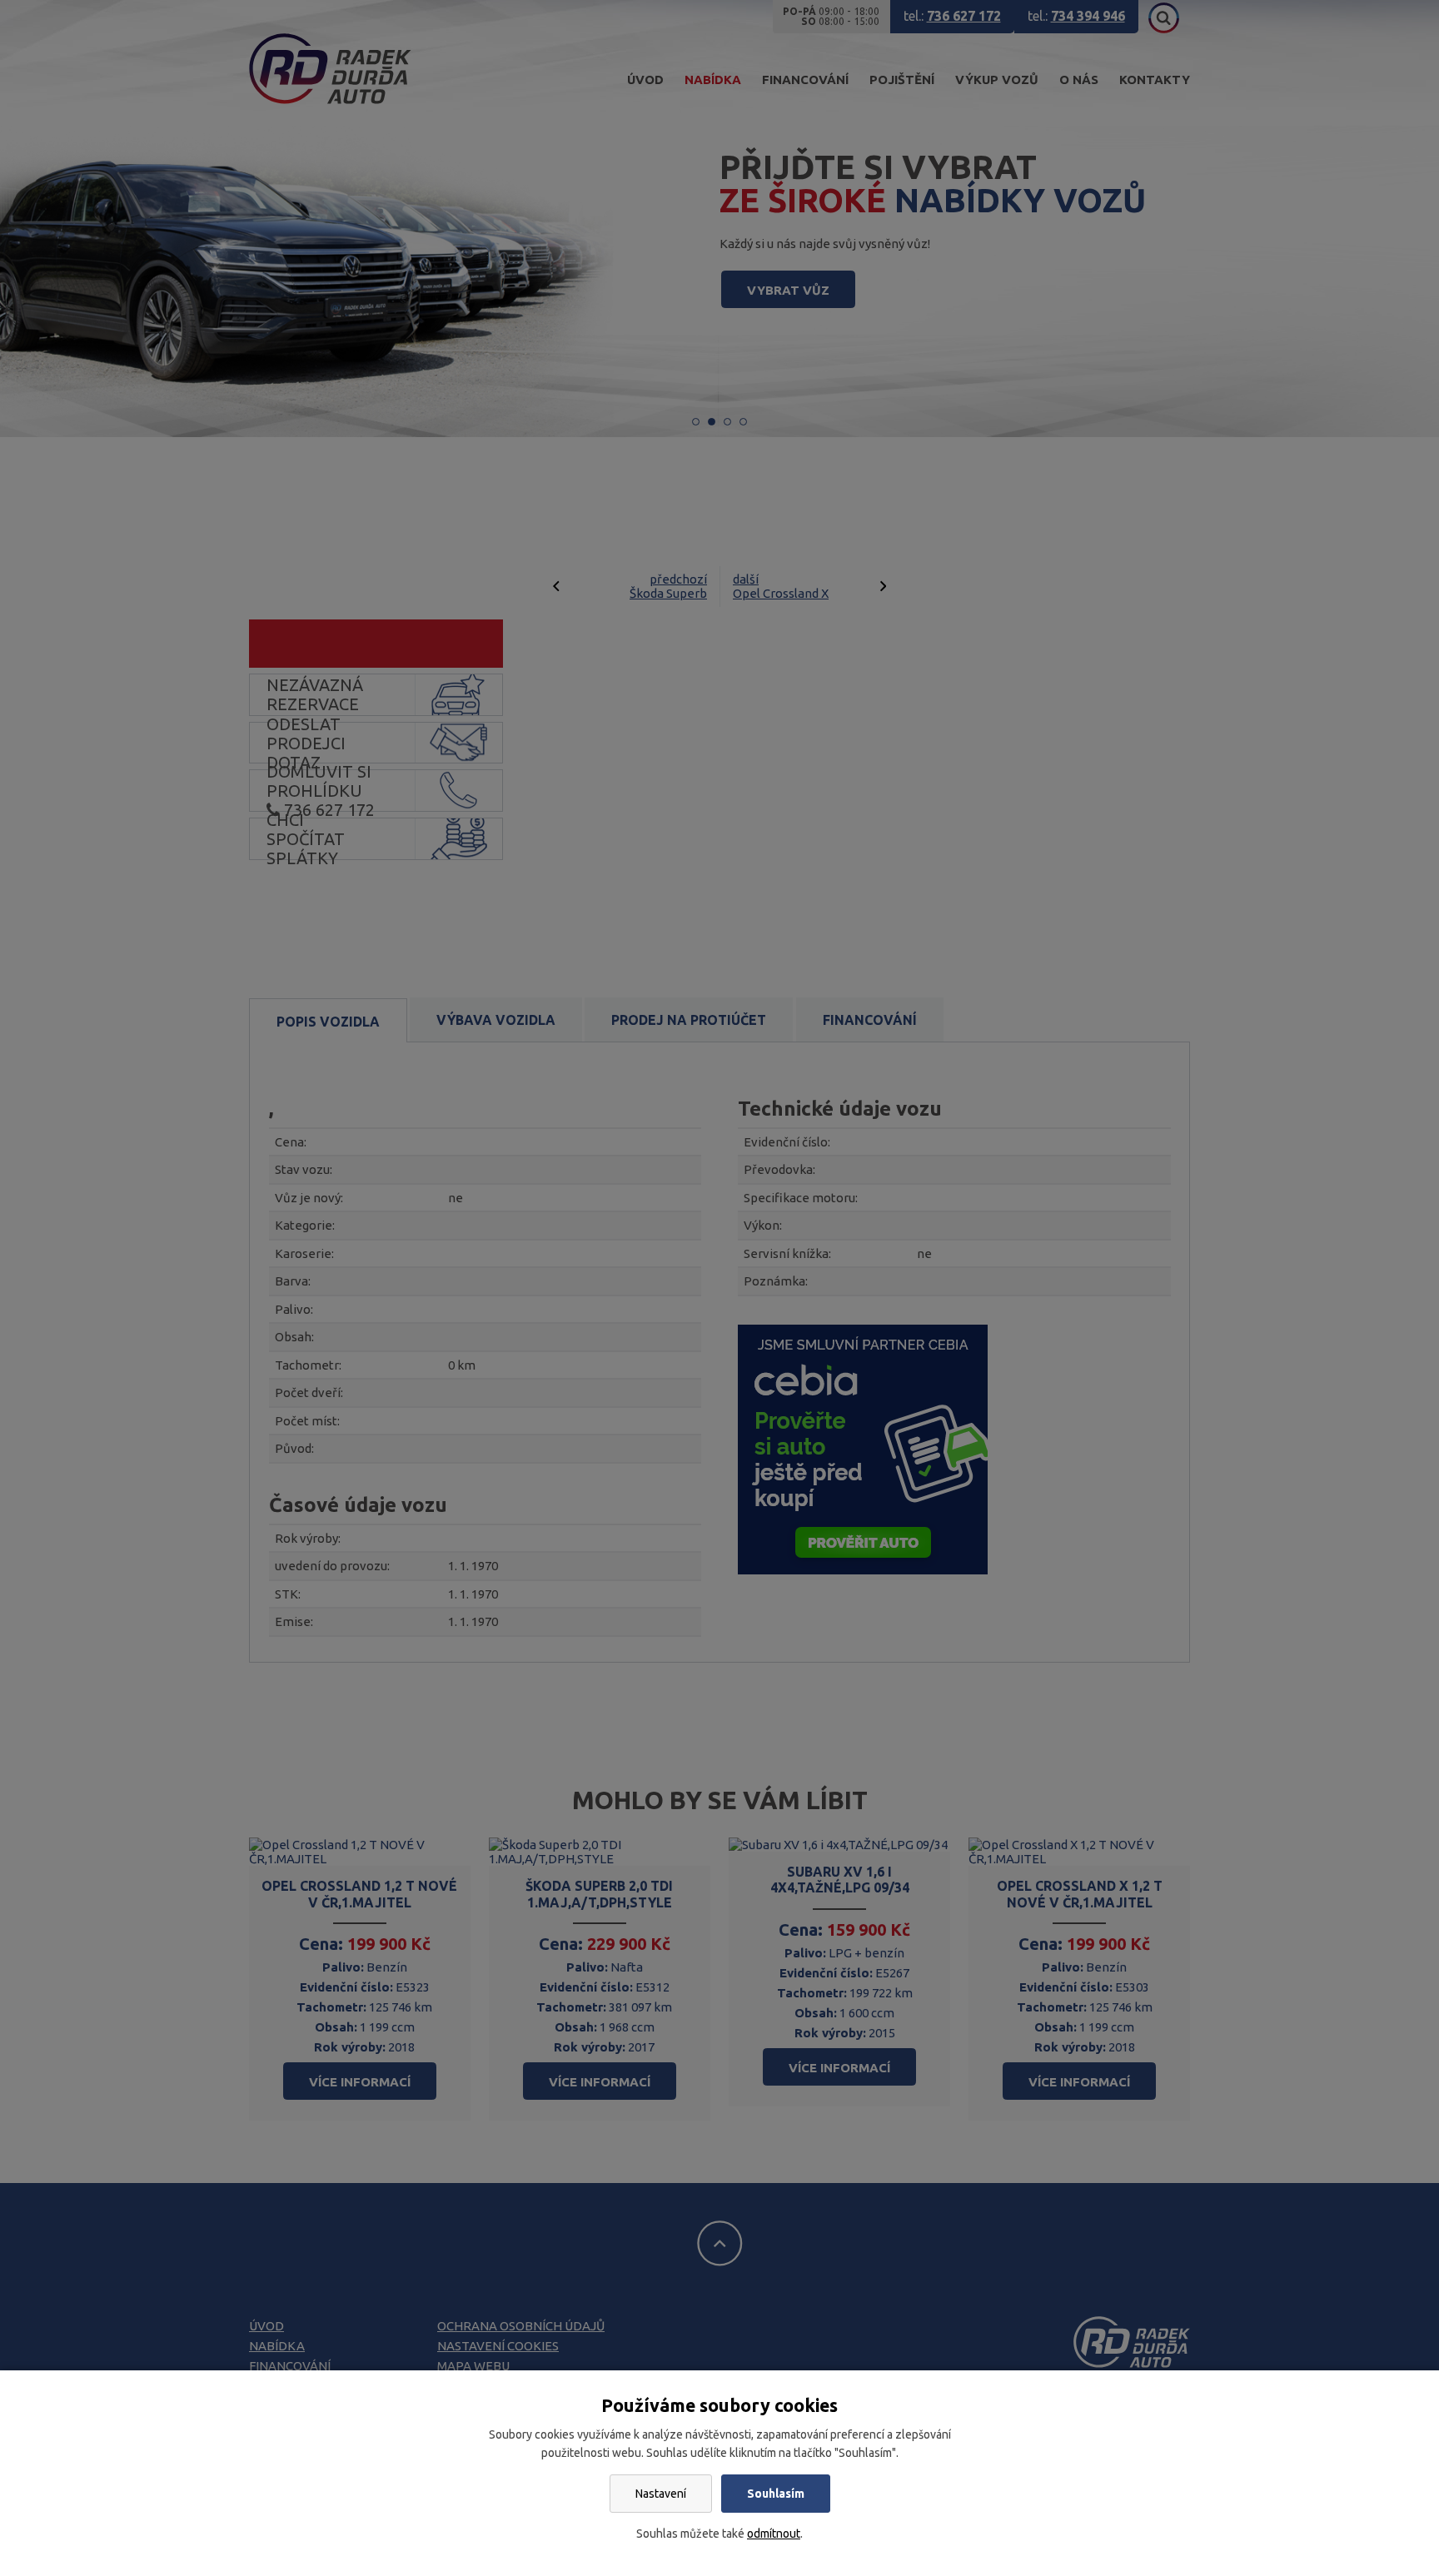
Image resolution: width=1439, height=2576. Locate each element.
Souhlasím (776, 2494)
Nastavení (661, 2494)
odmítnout (774, 2534)
